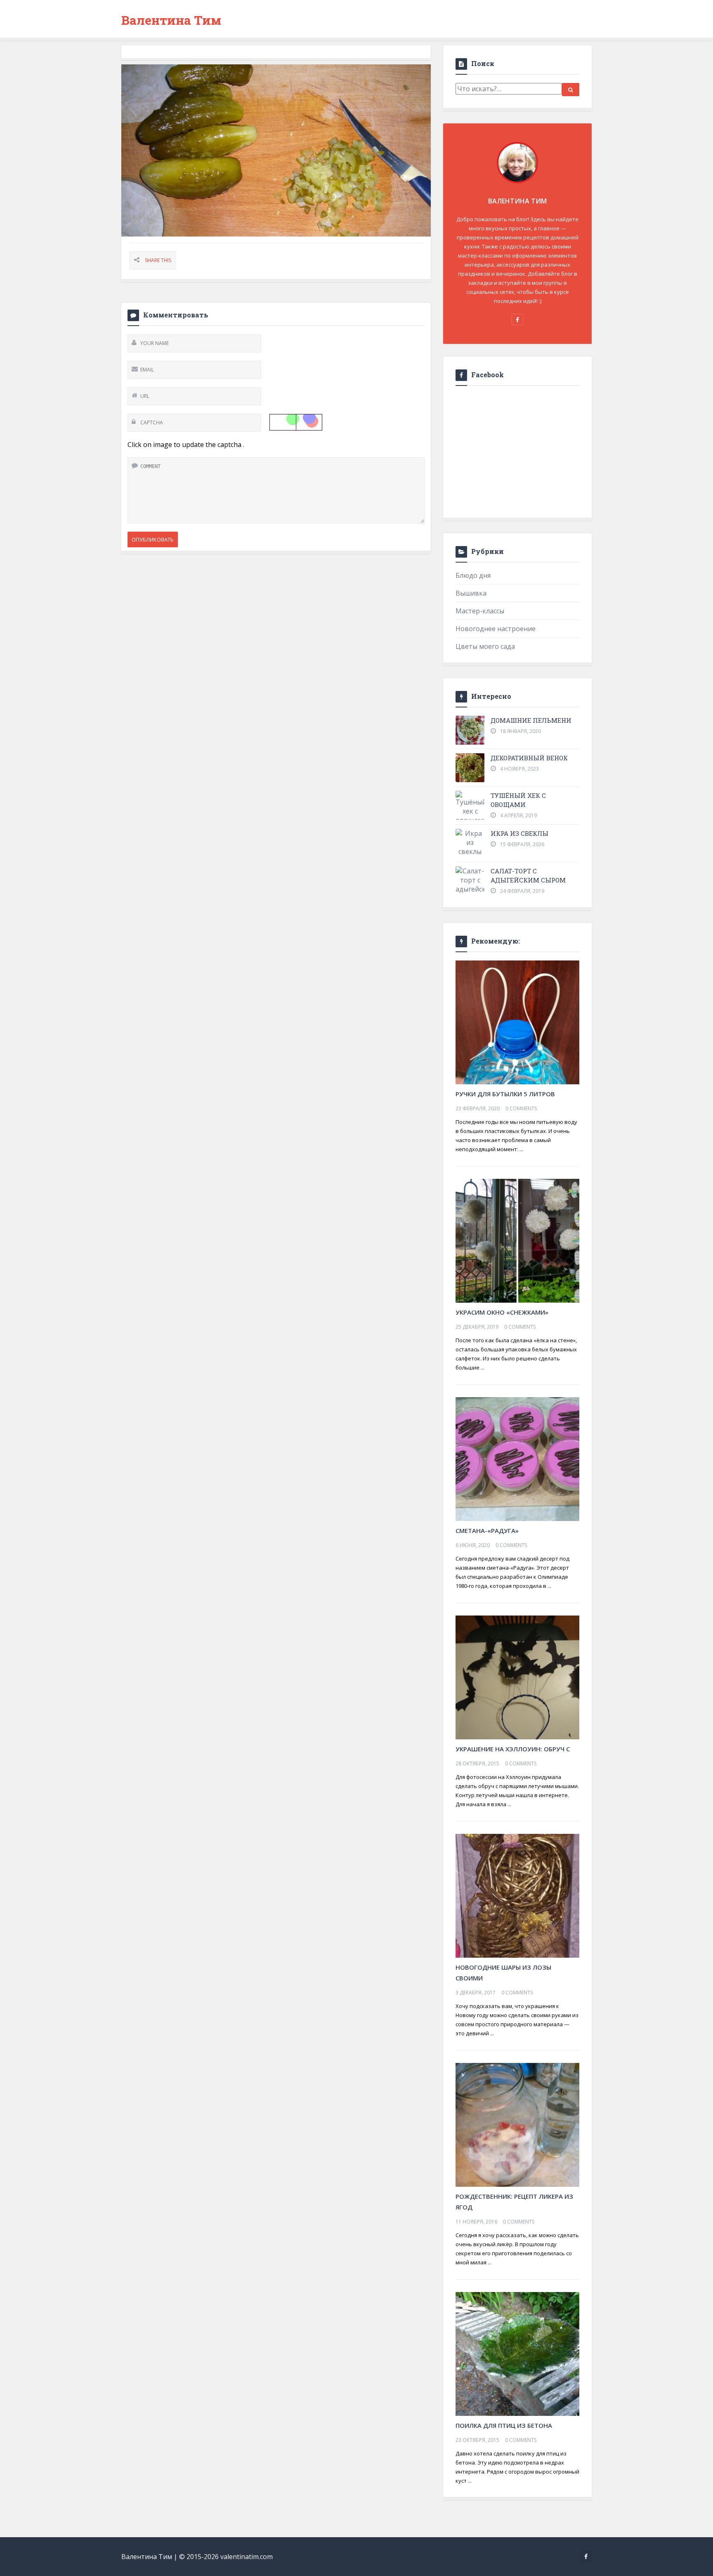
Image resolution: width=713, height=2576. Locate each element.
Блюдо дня (473, 575)
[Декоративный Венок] (470, 768)
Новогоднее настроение (496, 629)
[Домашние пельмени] (470, 730)
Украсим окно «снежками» (502, 1312)
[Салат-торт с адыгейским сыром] (470, 885)
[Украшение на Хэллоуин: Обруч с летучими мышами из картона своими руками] (517, 1677)
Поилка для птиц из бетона (504, 2425)
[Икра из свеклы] (470, 842)
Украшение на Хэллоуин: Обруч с (513, 1749)
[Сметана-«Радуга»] (517, 1458)
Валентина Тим (171, 20)
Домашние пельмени (531, 720)
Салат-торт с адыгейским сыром (528, 875)
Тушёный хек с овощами (518, 800)
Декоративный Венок (529, 758)
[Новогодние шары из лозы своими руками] (517, 1895)
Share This (158, 260)
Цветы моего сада (485, 646)
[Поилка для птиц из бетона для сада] (517, 2353)
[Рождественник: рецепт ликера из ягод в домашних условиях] (517, 2124)
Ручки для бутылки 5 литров (505, 1094)
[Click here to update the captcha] (296, 422)
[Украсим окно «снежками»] (517, 1240)
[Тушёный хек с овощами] (470, 808)
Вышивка (471, 593)
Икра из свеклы (519, 833)
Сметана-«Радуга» (487, 1530)
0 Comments (521, 1108)
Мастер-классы (480, 611)
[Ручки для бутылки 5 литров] (517, 1022)
